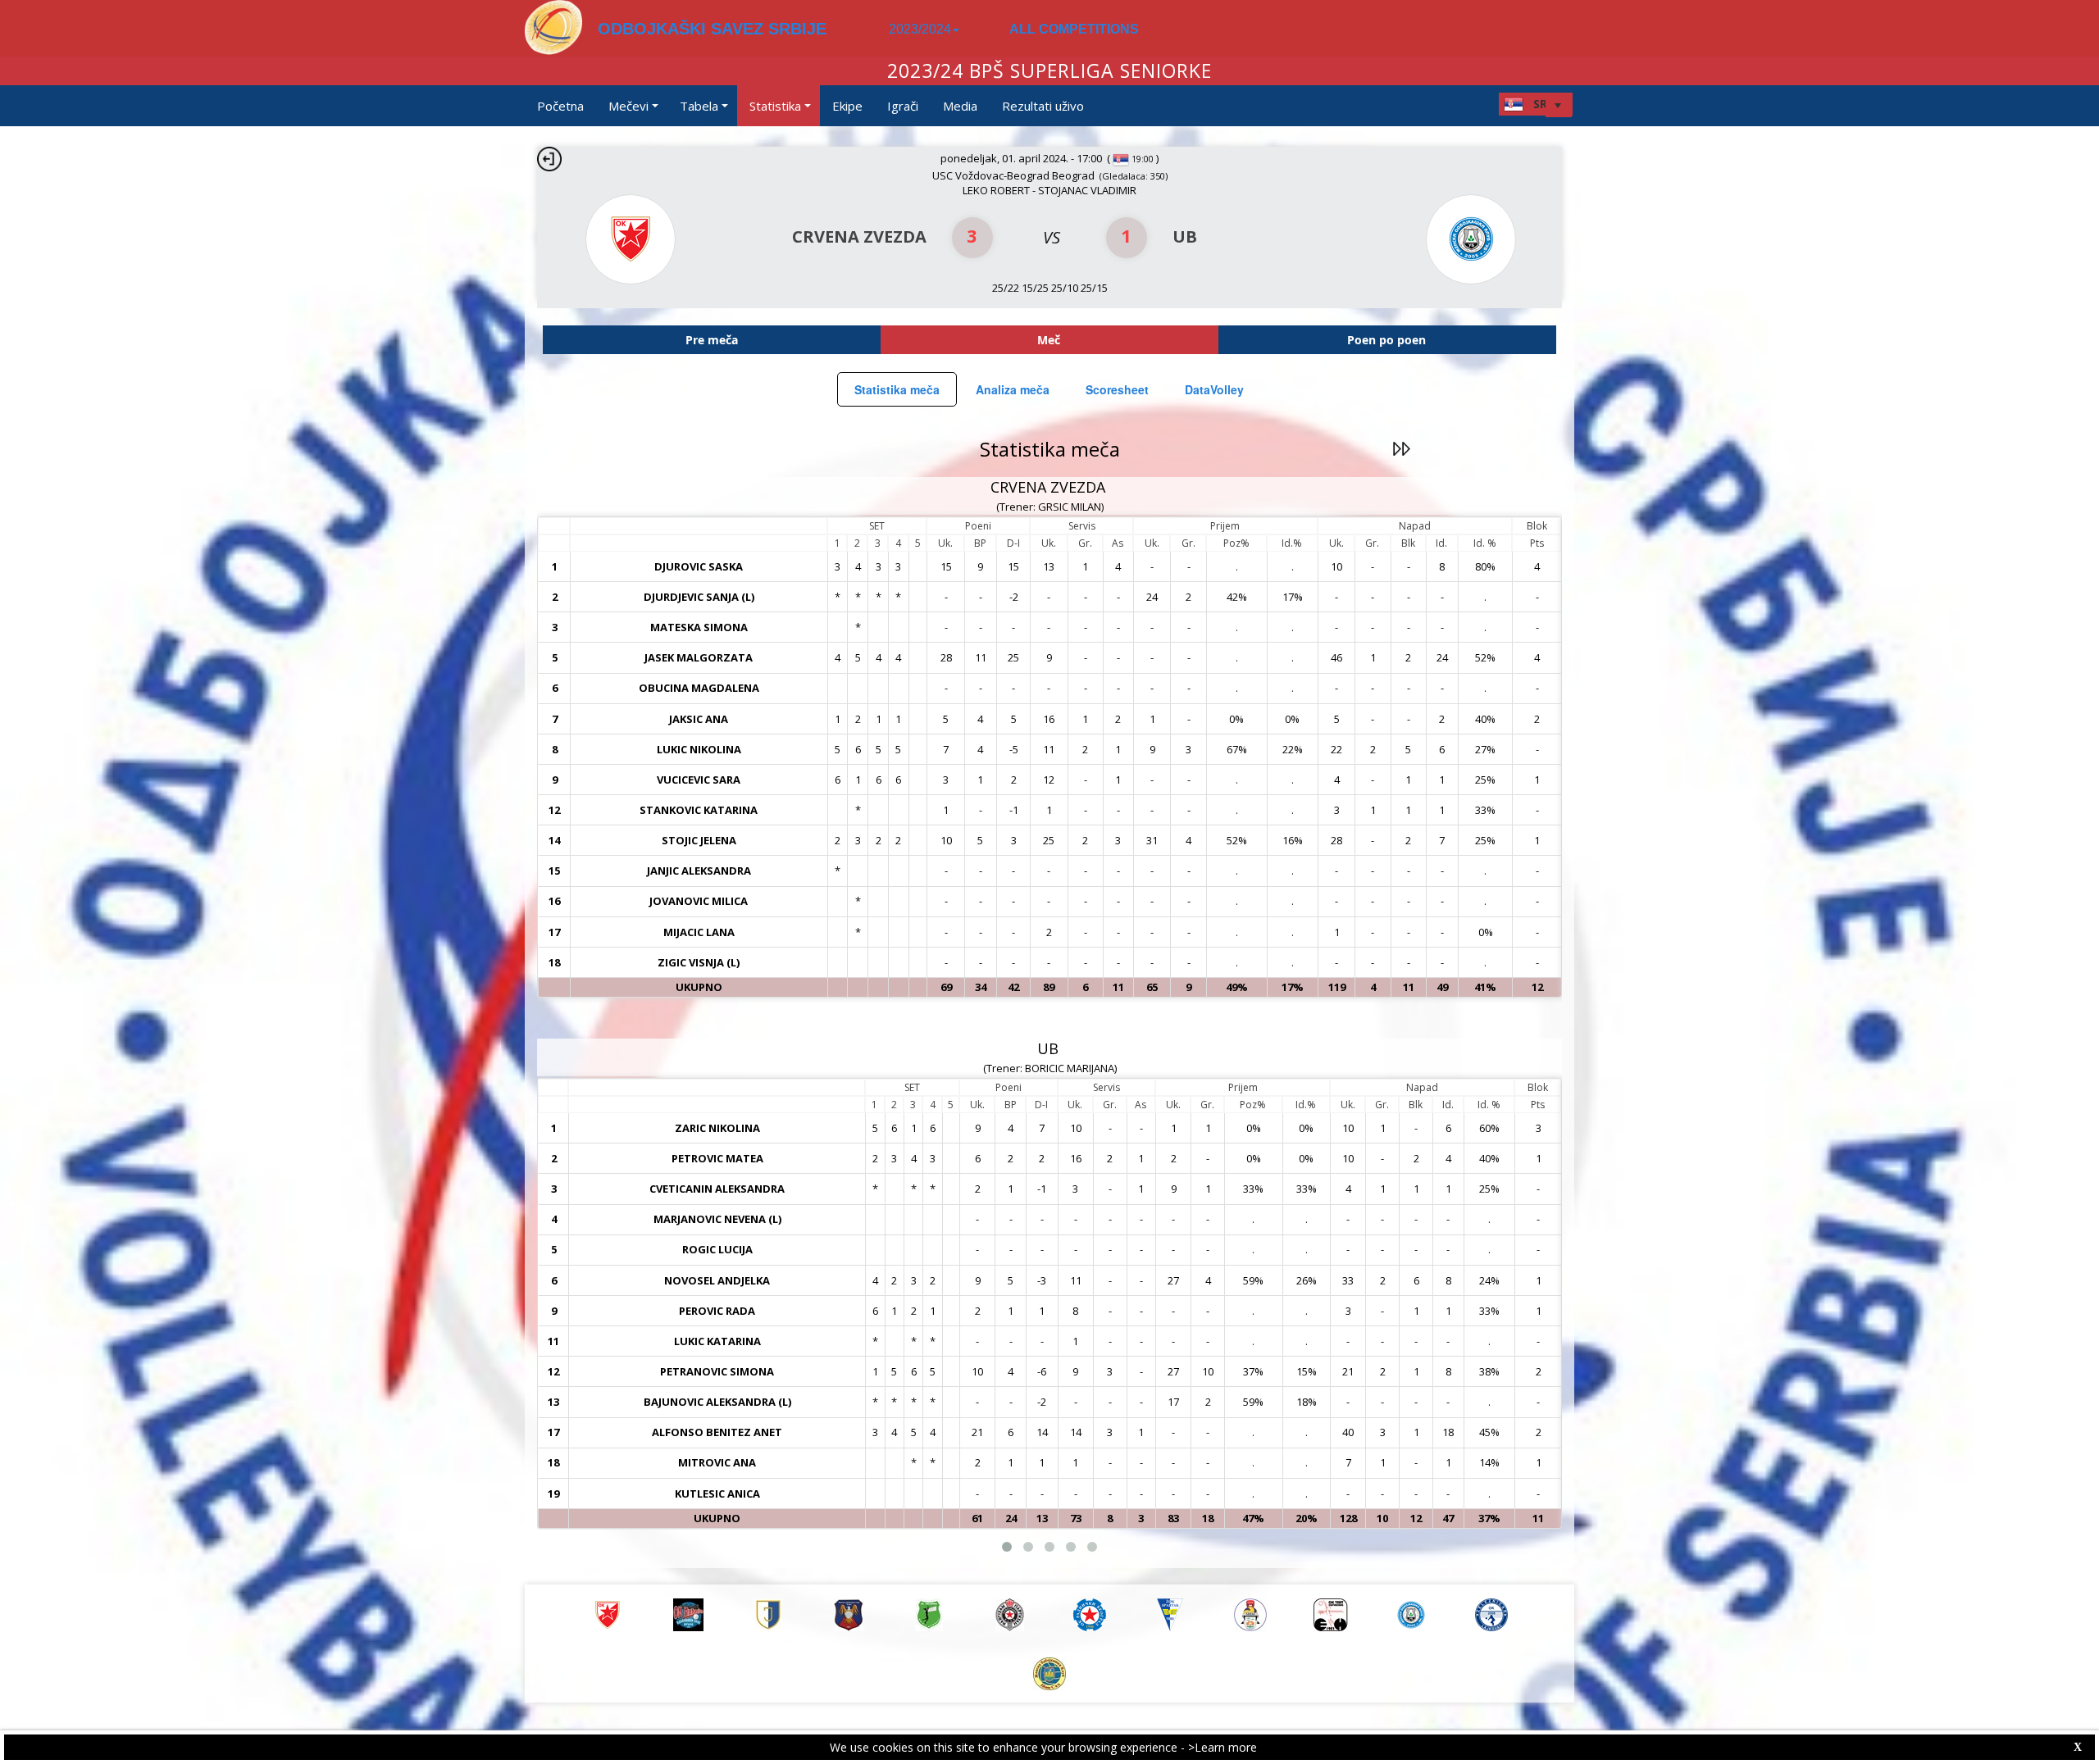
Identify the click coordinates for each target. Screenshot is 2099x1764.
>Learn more (1223, 1747)
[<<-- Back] (549, 159)
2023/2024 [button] (920, 29)
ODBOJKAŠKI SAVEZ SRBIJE (712, 29)
